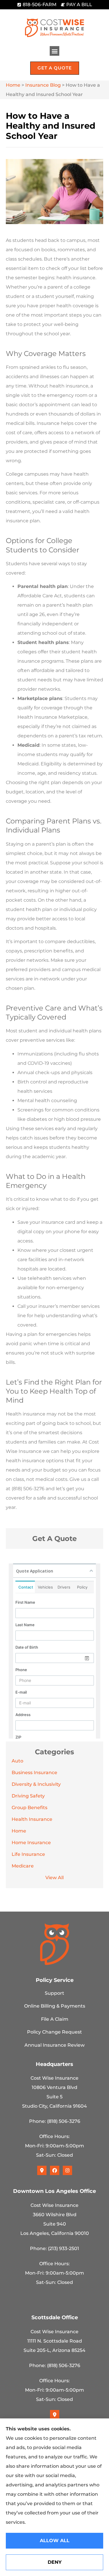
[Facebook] (55, 2170)
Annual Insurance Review (54, 2045)
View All (54, 1878)
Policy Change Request (54, 2032)
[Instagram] (67, 2170)
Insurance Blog (43, 85)
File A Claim (55, 2019)
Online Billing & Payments (55, 2006)
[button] (54, 51)
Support (54, 1993)
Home (13, 85)
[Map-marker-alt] (42, 2170)
